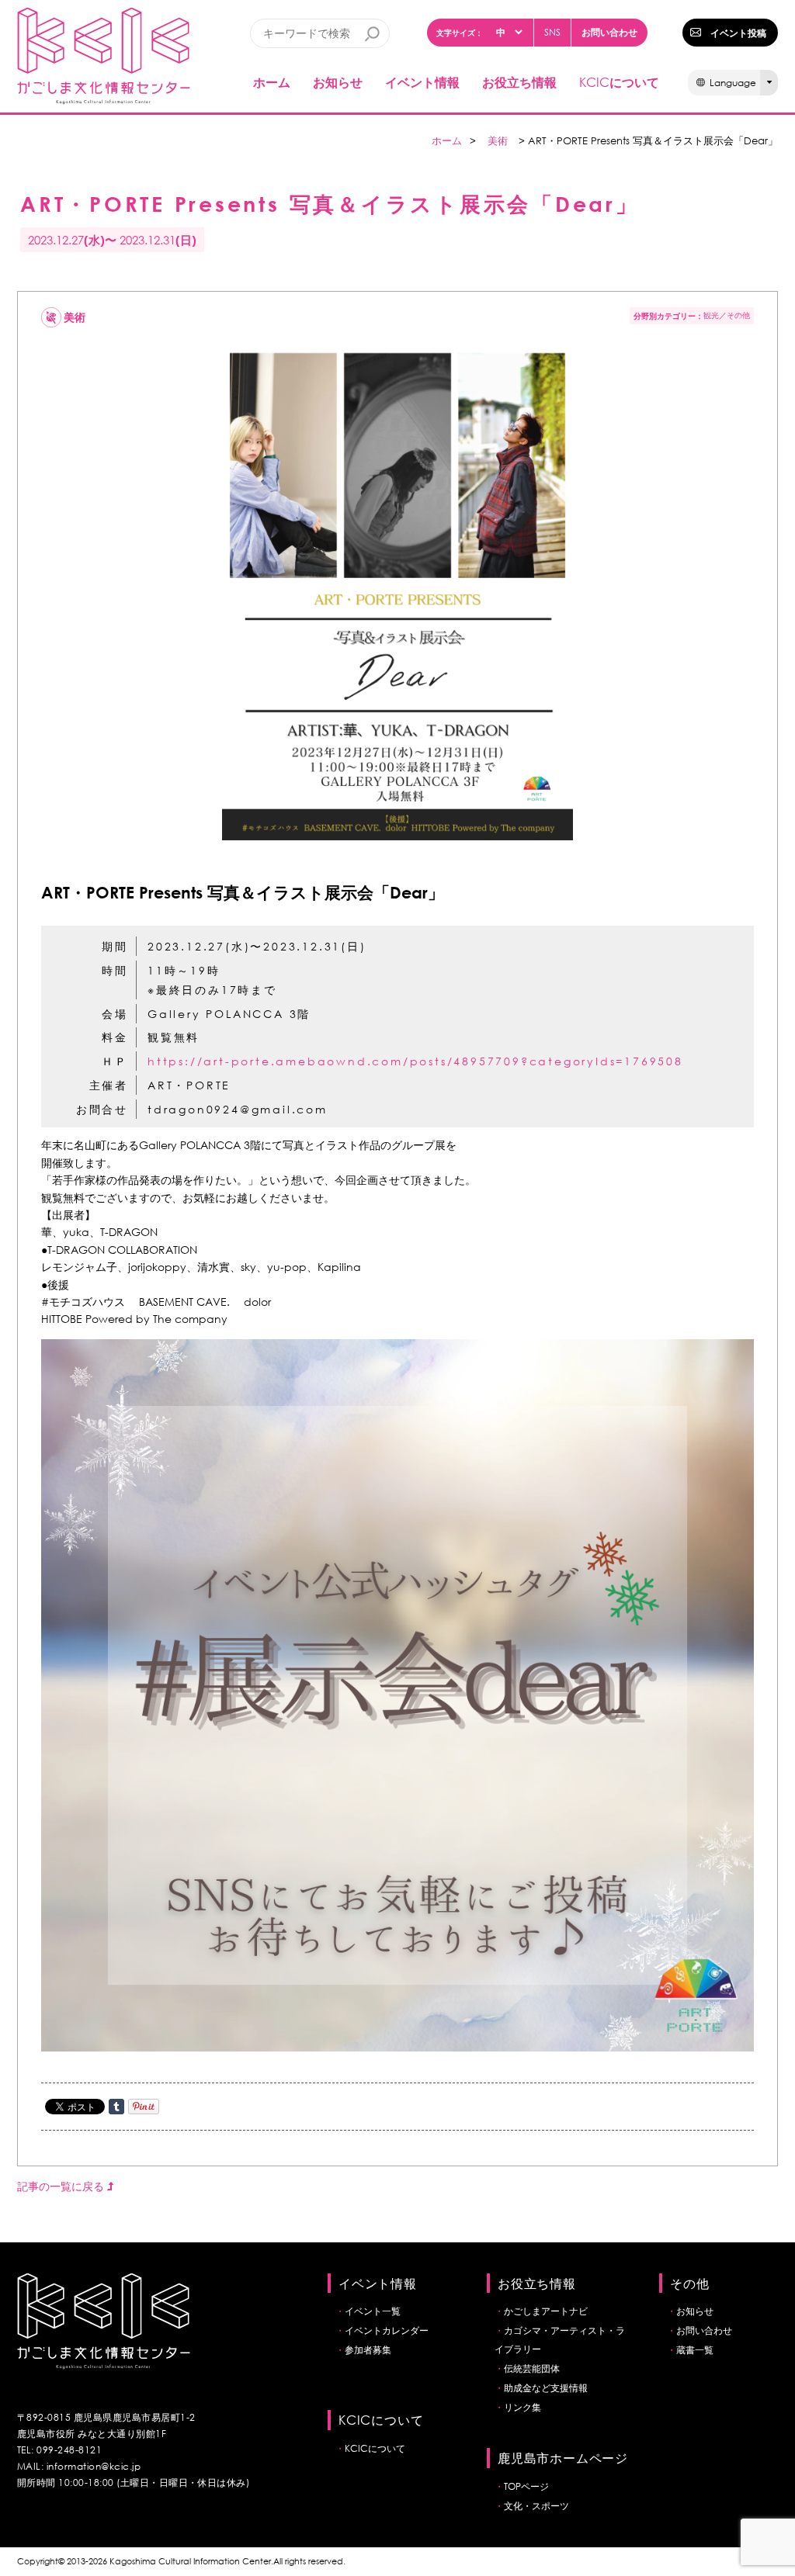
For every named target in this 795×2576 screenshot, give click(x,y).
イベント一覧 (373, 2311)
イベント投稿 (738, 33)
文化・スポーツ (536, 2506)
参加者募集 (368, 2350)
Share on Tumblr (116, 2107)
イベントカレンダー (387, 2330)
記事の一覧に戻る (62, 2186)
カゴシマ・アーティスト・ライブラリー (560, 2340)
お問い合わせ (609, 32)
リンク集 (522, 2407)
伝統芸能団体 (532, 2368)
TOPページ (526, 2486)
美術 (498, 141)
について (619, 82)
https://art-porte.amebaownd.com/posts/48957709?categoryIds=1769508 (415, 1061)
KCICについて (375, 2448)
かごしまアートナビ (546, 2311)
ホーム (272, 82)
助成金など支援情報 (546, 2388)
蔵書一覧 (695, 2350)
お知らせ (338, 82)
